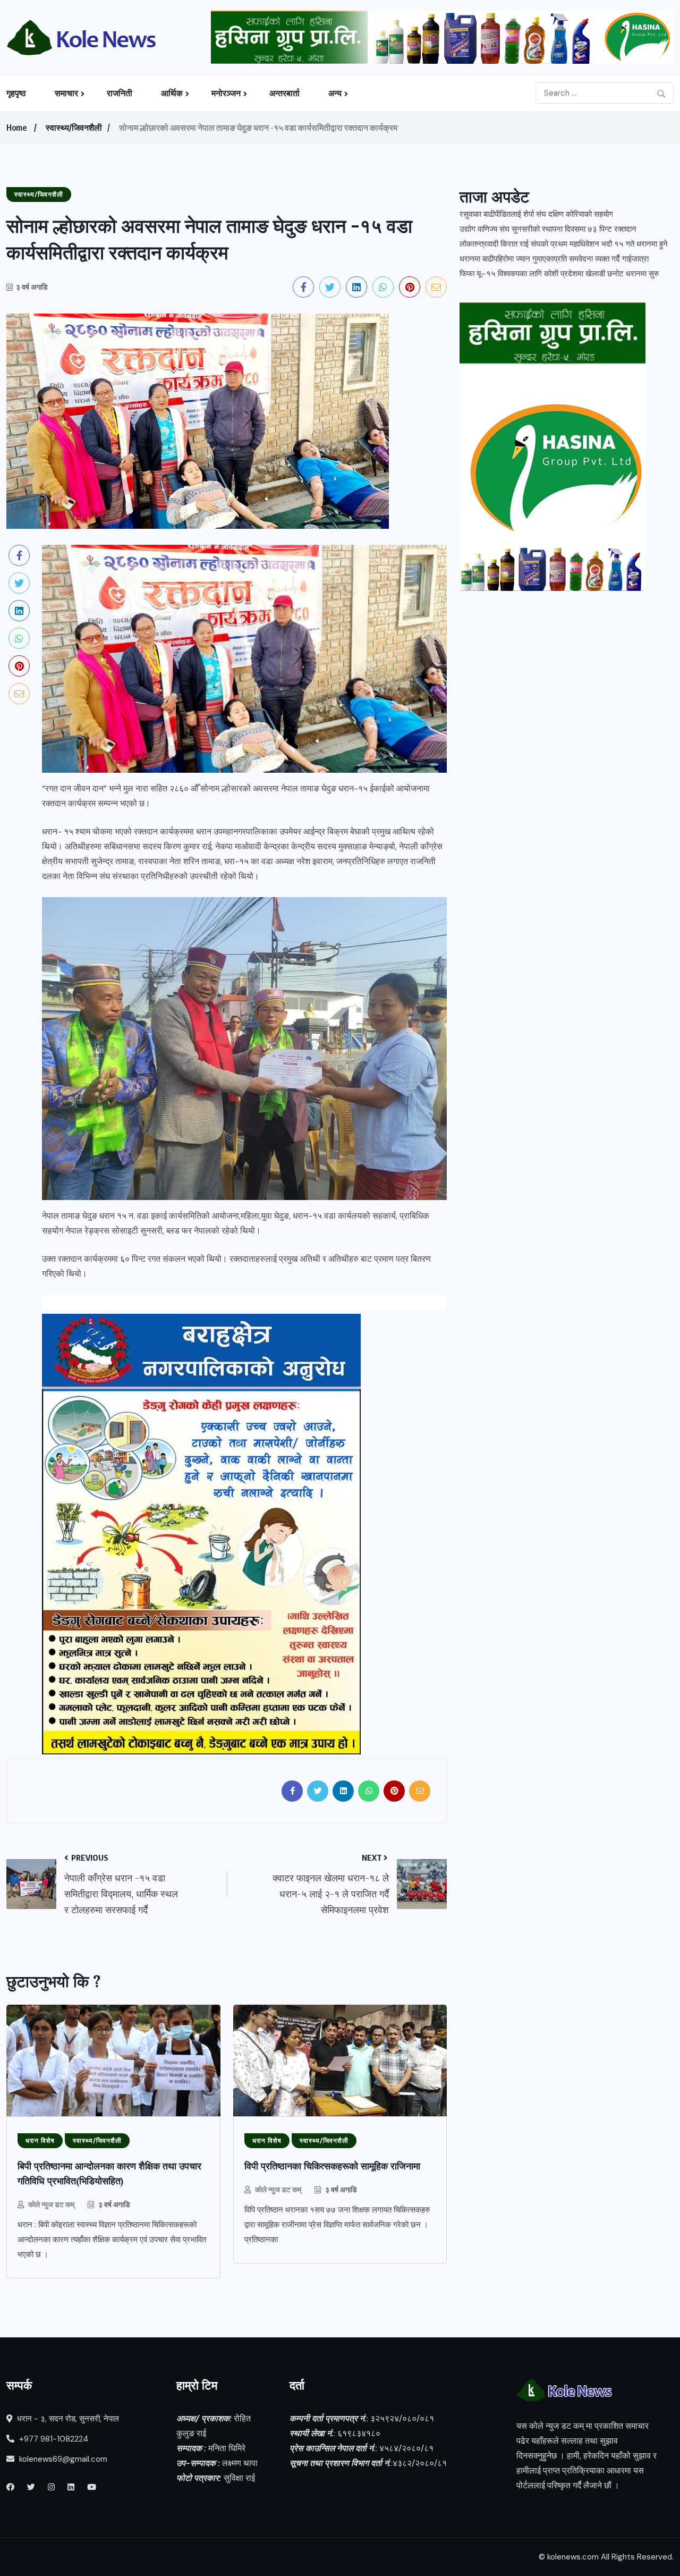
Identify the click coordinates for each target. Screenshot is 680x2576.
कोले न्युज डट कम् (51, 2204)
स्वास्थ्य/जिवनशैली (74, 128)
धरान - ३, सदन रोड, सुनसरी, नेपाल (67, 2419)
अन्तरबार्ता (284, 93)
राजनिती (120, 93)
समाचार (66, 93)
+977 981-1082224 (53, 2439)
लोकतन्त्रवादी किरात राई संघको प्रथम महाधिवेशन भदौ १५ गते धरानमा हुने (564, 244)
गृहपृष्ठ (16, 93)
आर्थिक (172, 93)
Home (16, 128)
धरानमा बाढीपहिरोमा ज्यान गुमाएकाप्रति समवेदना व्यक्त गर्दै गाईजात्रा (554, 259)
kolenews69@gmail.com (63, 2459)
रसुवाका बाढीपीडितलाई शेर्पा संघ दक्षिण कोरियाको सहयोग (536, 214)
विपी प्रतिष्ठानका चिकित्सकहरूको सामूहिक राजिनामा (334, 2166)
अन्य (335, 93)
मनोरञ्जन (226, 93)
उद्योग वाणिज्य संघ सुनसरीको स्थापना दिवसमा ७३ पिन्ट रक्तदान (548, 229)
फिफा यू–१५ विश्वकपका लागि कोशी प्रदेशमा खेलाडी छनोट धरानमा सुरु (559, 274)
